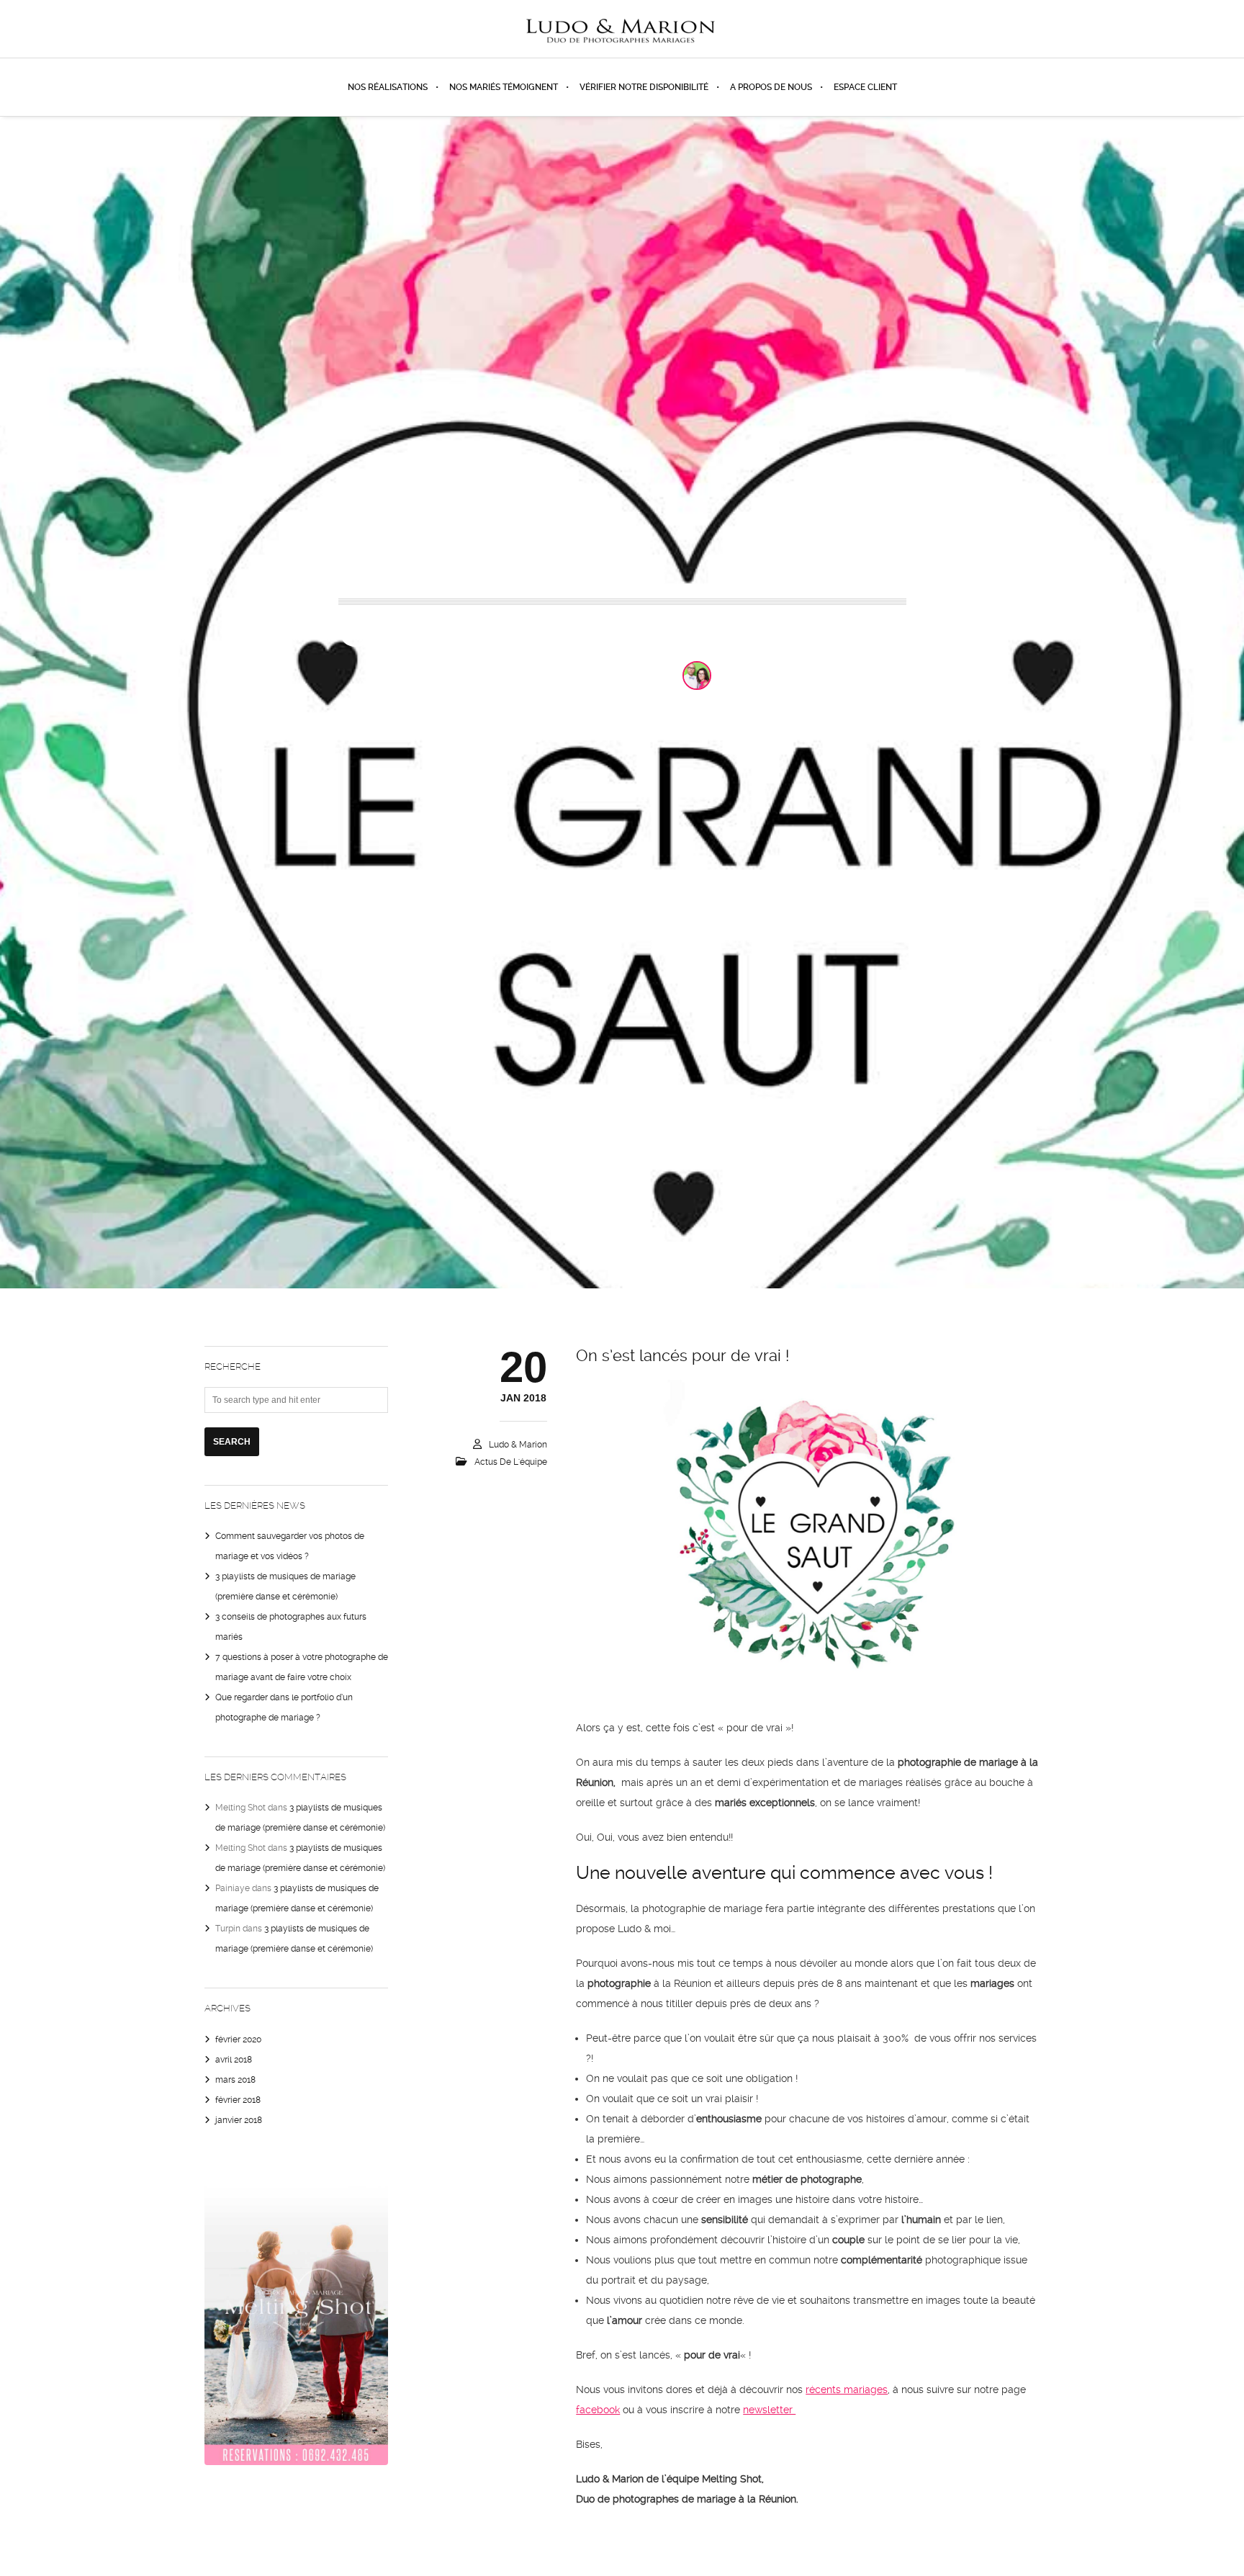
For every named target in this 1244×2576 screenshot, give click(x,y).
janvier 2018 (239, 2120)
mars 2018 (235, 2080)
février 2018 (238, 2100)
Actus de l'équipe (616, 675)
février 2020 (238, 2039)
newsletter (769, 2410)
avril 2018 (234, 2060)
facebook (598, 2410)
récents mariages (847, 2389)
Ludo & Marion (772, 676)
